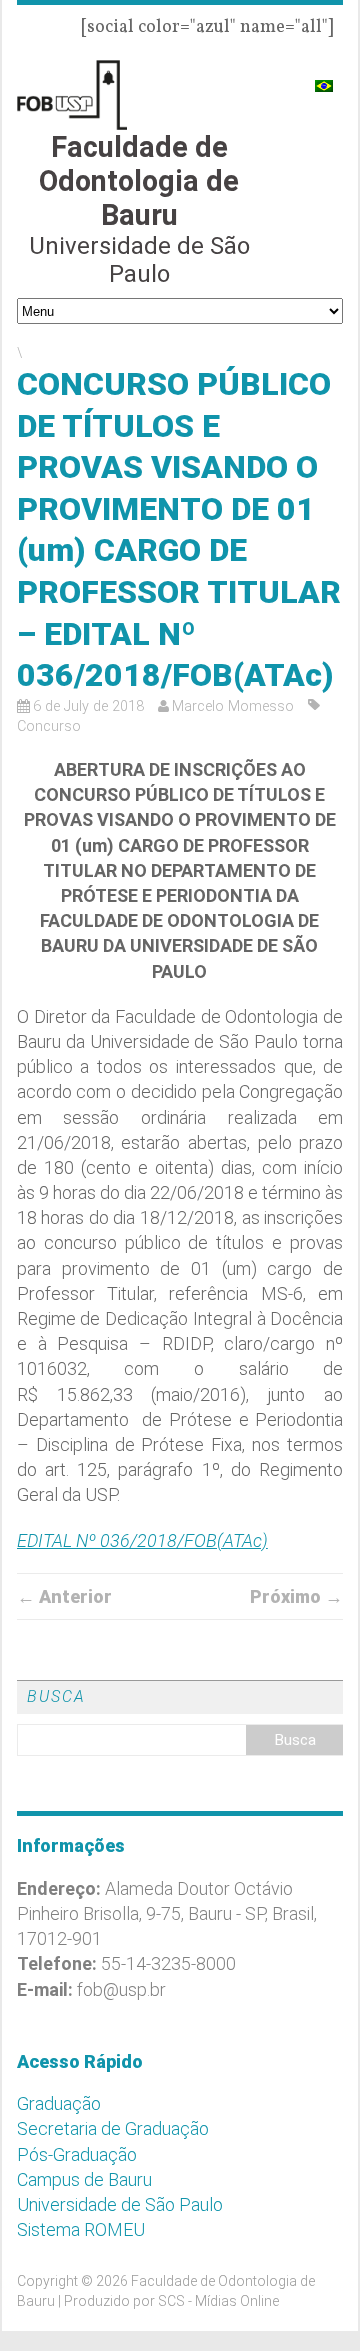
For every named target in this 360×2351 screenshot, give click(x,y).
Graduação (59, 2103)
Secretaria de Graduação (113, 2128)
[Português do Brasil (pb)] (324, 77)
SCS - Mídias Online (218, 2301)
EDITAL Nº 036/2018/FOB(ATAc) (142, 1540)
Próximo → (296, 1596)
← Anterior (64, 1596)
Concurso (49, 726)
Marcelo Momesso (233, 706)
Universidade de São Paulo (120, 2204)
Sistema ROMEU (81, 2229)
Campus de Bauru (84, 2179)
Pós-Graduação (77, 2154)
